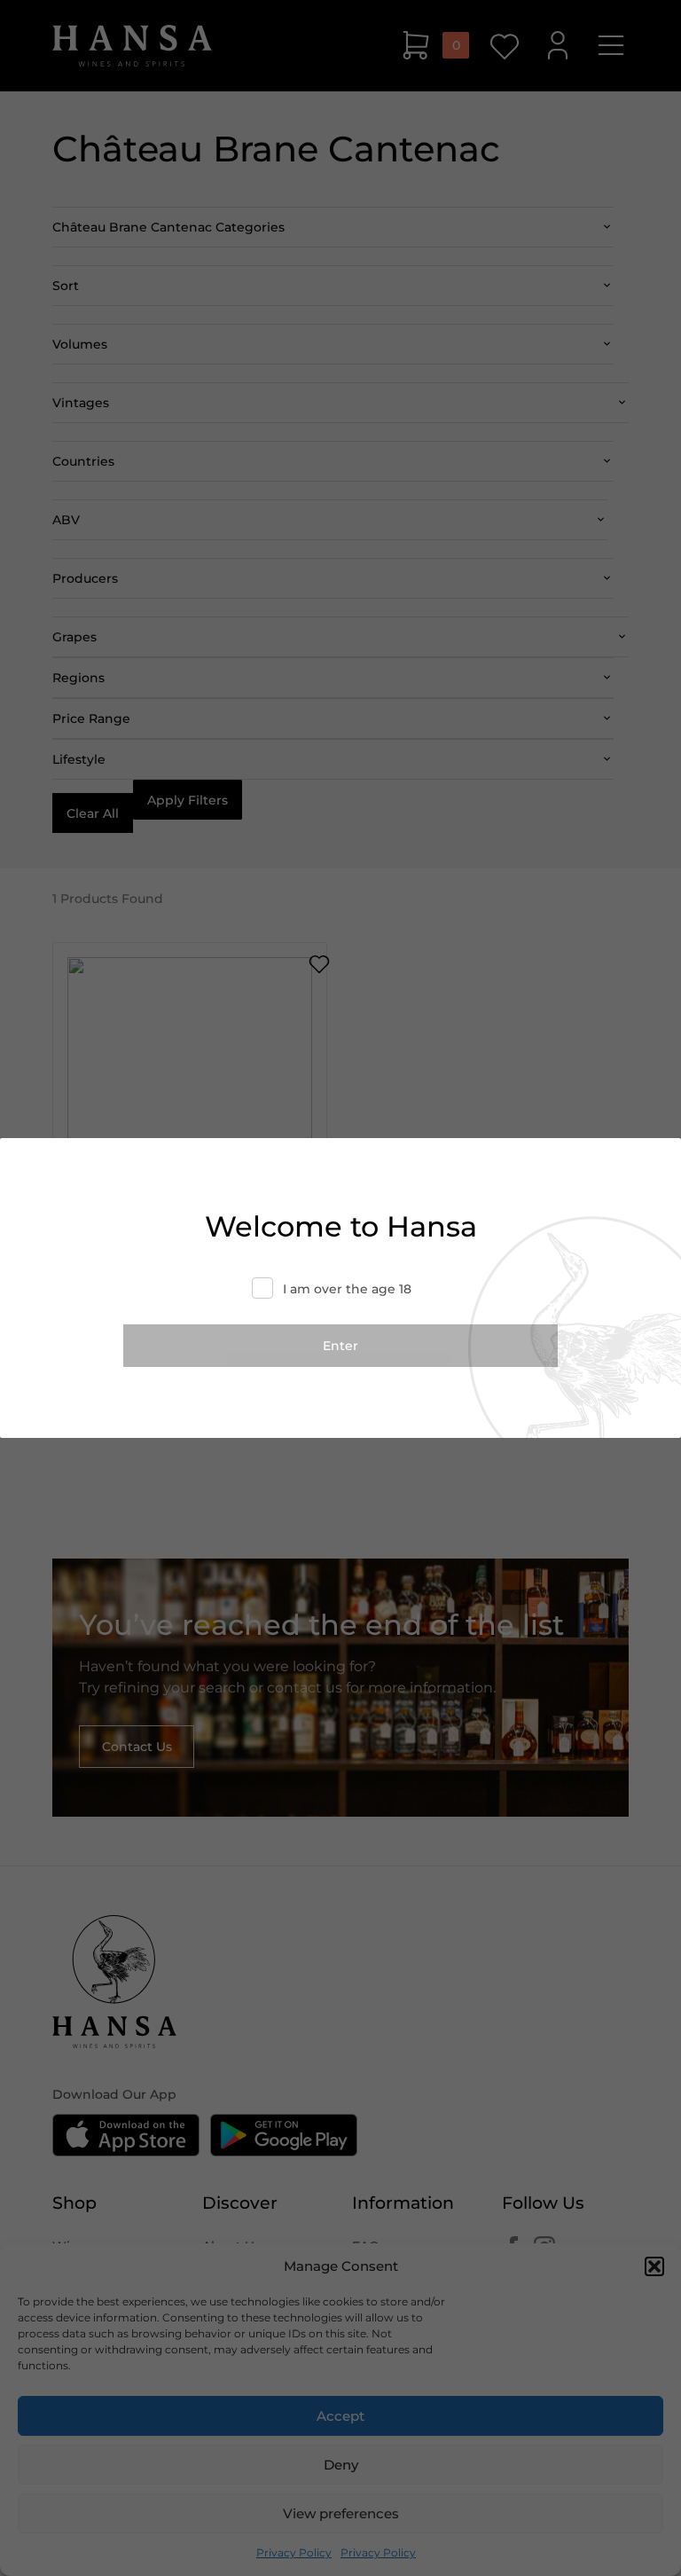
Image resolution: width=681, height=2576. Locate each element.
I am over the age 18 (347, 1289)
